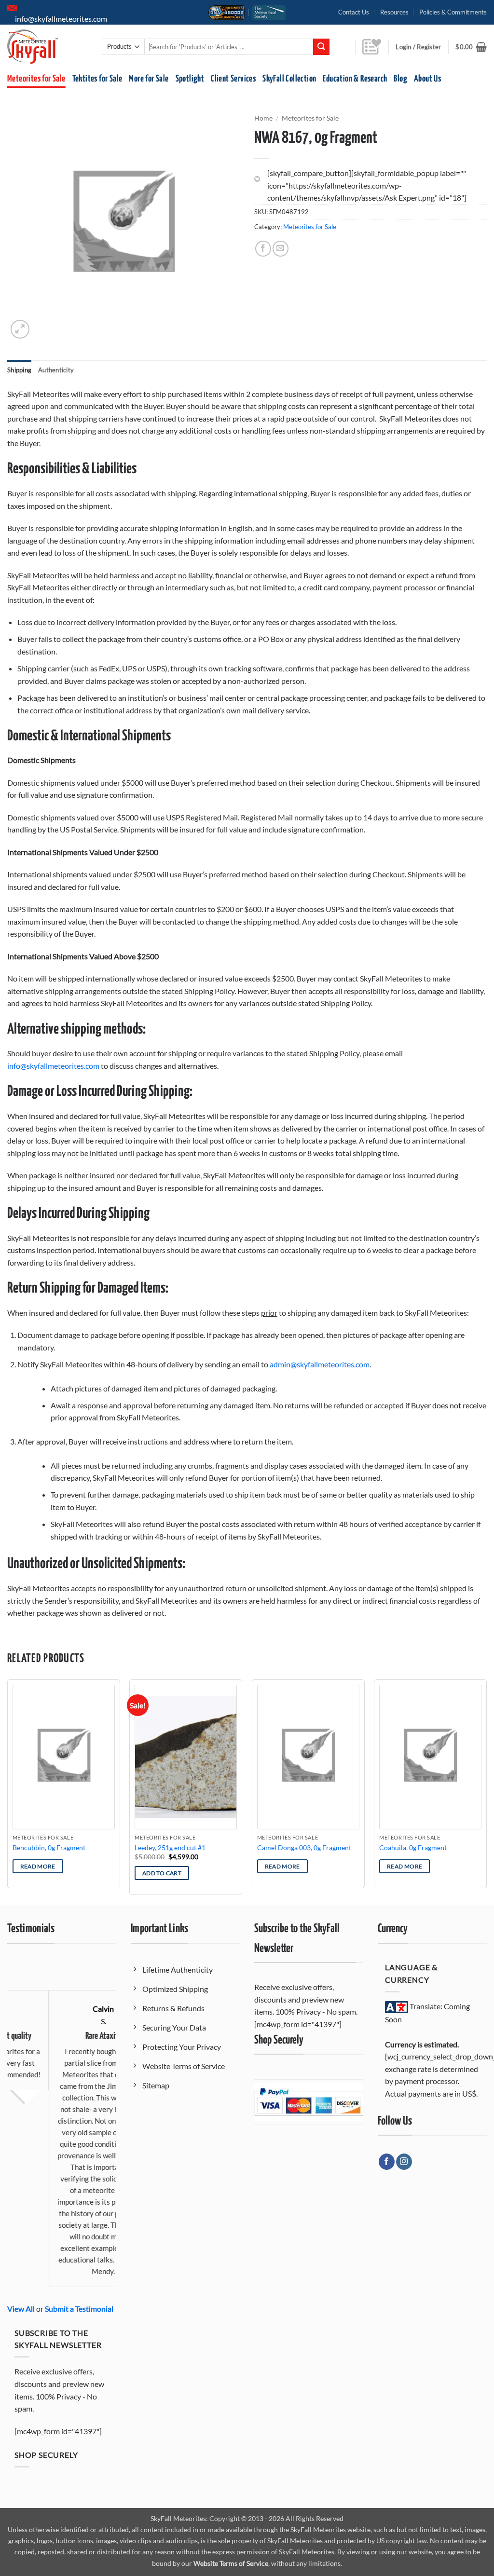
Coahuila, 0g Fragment (413, 1847)
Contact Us (354, 12)
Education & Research (355, 79)
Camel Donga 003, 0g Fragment (304, 1847)
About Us (427, 79)
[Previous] (8, 1791)
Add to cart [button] (162, 1873)
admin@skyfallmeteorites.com (320, 1364)
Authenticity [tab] (56, 370)
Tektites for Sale (97, 79)
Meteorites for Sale (36, 79)
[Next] (486, 1791)
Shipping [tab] (19, 370)
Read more (38, 1866)
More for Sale (149, 79)
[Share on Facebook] (263, 249)
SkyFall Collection (289, 79)
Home (263, 118)
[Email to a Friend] (281, 249)
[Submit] (321, 47)
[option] (62, 2124)
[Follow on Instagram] (404, 2162)
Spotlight (190, 79)
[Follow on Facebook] (387, 2162)
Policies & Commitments (453, 12)
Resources (394, 12)
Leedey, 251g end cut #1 (170, 1847)
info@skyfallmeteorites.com (53, 1066)
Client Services (233, 79)
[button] (471, 47)
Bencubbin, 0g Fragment (49, 1847)
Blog (400, 79)
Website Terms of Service (231, 2563)
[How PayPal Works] (309, 2101)
